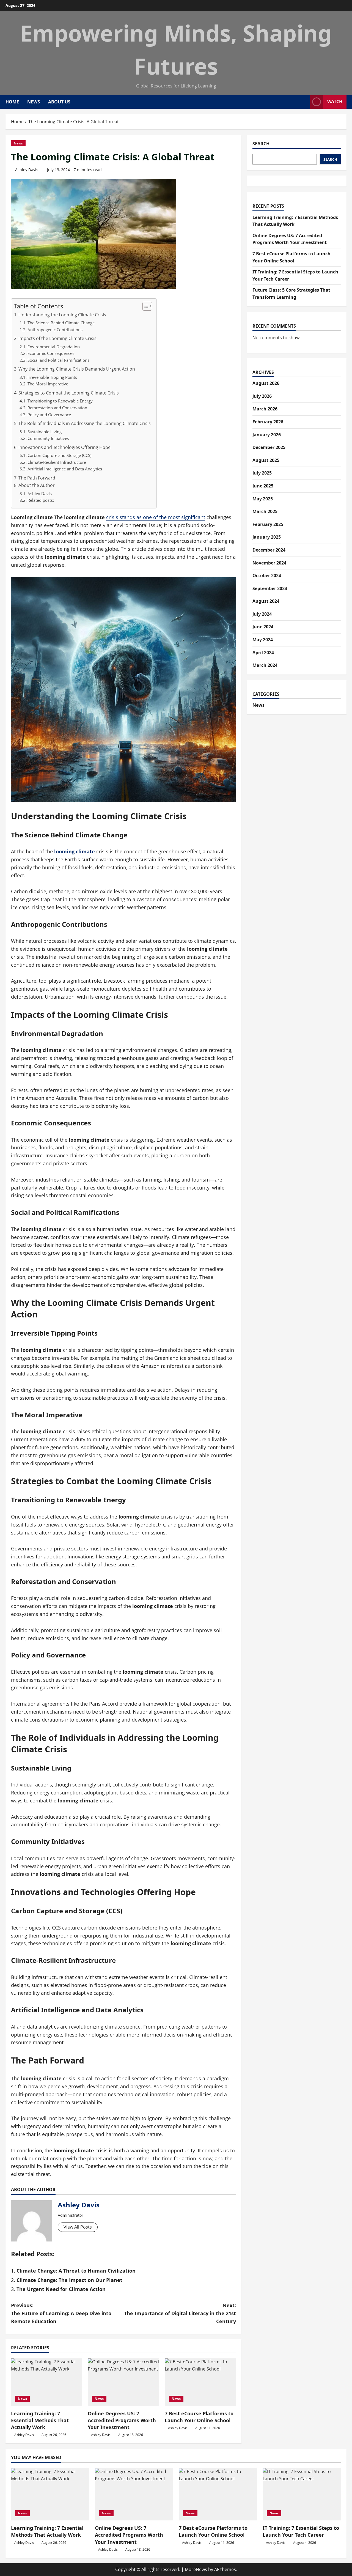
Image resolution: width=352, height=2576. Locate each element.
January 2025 (267, 537)
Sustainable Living (45, 432)
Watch (335, 102)
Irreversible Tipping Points (52, 377)
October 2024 (267, 576)
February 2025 (268, 524)
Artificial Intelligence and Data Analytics (65, 469)
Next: (180, 2313)
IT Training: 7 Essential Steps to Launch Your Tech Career (301, 2531)
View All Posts (78, 2227)
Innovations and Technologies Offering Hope (64, 447)
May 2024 (263, 640)
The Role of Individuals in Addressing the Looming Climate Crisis (85, 423)
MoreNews (196, 2569)
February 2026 (268, 422)
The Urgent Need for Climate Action (61, 2289)
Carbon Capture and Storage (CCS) (59, 455)
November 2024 (269, 563)
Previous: (61, 2313)
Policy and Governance (49, 415)
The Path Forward (37, 478)
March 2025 (265, 511)
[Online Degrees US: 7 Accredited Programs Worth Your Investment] (123, 2382)
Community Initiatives (48, 438)
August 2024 (266, 601)
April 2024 (263, 653)
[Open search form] (304, 102)
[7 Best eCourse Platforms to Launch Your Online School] (200, 2382)
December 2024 (269, 550)
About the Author (37, 485)
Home (12, 102)
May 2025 (263, 499)
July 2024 (262, 614)
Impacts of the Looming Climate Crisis (57, 338)
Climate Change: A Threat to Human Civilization (76, 2271)
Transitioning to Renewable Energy (60, 401)
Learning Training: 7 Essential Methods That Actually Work (40, 2420)
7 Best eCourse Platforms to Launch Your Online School (199, 2417)
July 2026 (262, 396)
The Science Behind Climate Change (61, 323)
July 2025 (262, 473)
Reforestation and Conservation (57, 408)
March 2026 (265, 409)
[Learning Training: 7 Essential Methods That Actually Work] (47, 2382)
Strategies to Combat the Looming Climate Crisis (69, 393)
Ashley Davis (27, 170)
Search (261, 144)
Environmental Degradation (54, 347)
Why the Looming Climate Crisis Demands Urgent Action (77, 369)
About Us (59, 102)
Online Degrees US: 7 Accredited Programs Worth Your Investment (122, 2420)
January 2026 (267, 435)
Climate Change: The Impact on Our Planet (69, 2280)
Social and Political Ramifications (58, 360)
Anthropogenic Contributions (55, 330)
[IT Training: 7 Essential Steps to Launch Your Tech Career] (302, 2494)
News (34, 102)
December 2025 (269, 447)
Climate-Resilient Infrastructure (57, 462)
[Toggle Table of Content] (145, 306)
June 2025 (263, 486)
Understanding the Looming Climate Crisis (62, 315)
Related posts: (41, 500)
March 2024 (265, 665)
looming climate (75, 851)
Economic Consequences (51, 353)
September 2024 (270, 588)
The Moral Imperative (48, 384)
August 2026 (266, 383)
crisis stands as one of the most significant (156, 517)
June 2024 (263, 627)
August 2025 (266, 460)
